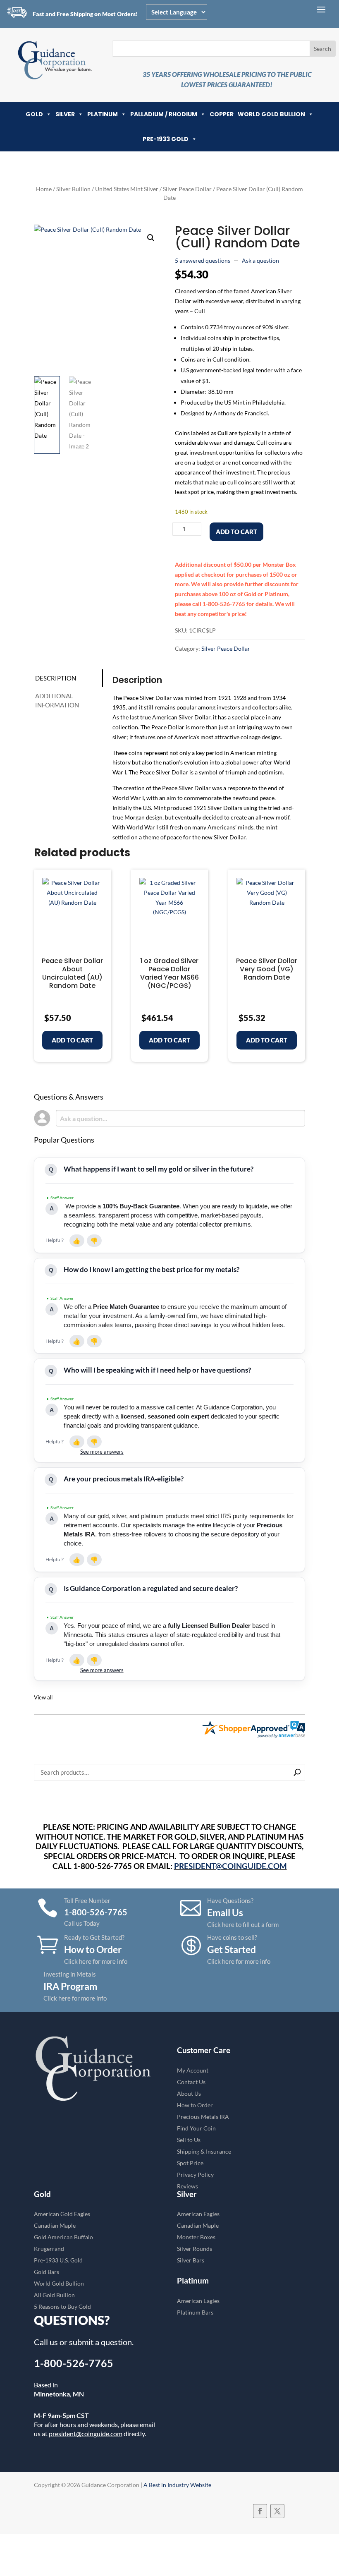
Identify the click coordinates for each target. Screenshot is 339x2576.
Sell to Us (189, 2140)
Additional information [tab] (57, 701)
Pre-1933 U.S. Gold (58, 2260)
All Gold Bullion (54, 2295)
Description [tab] (56, 678)
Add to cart (236, 532)
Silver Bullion (73, 189)
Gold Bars (47, 2272)
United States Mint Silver (127, 189)
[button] (151, 238)
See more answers (102, 1452)
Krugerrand (49, 2249)
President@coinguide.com (230, 1866)
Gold (34, 114)
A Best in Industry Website (177, 2485)
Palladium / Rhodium (164, 114)
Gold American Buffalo (63, 2237)
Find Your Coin (196, 2128)
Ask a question (260, 260)
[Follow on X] (277, 2511)
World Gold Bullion (271, 114)
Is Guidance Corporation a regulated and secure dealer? (151, 1588)
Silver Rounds (195, 2249)
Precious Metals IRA (203, 2117)
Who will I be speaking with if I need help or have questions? (157, 1370)
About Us (189, 2093)
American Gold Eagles (62, 2214)
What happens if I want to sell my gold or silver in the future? (159, 1169)
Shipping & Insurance (204, 2151)
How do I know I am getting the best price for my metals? (152, 1269)
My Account (193, 2070)
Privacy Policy (195, 2175)
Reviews (187, 2186)
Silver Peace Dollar (187, 189)
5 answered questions (203, 260)
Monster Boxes (196, 2237)
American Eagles (198, 2214)
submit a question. (101, 2342)
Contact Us (191, 2082)
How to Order (195, 2105)
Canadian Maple (55, 2225)
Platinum (103, 114)
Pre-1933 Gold (166, 139)
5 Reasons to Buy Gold (62, 2306)
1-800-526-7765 (74, 2363)
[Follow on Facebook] (260, 2511)
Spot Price (190, 2163)
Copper (222, 114)
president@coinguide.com (86, 2433)
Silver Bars (191, 2260)
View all (43, 1698)
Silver (65, 114)
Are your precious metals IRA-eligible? (124, 1479)
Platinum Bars (195, 2312)
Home (44, 189)
